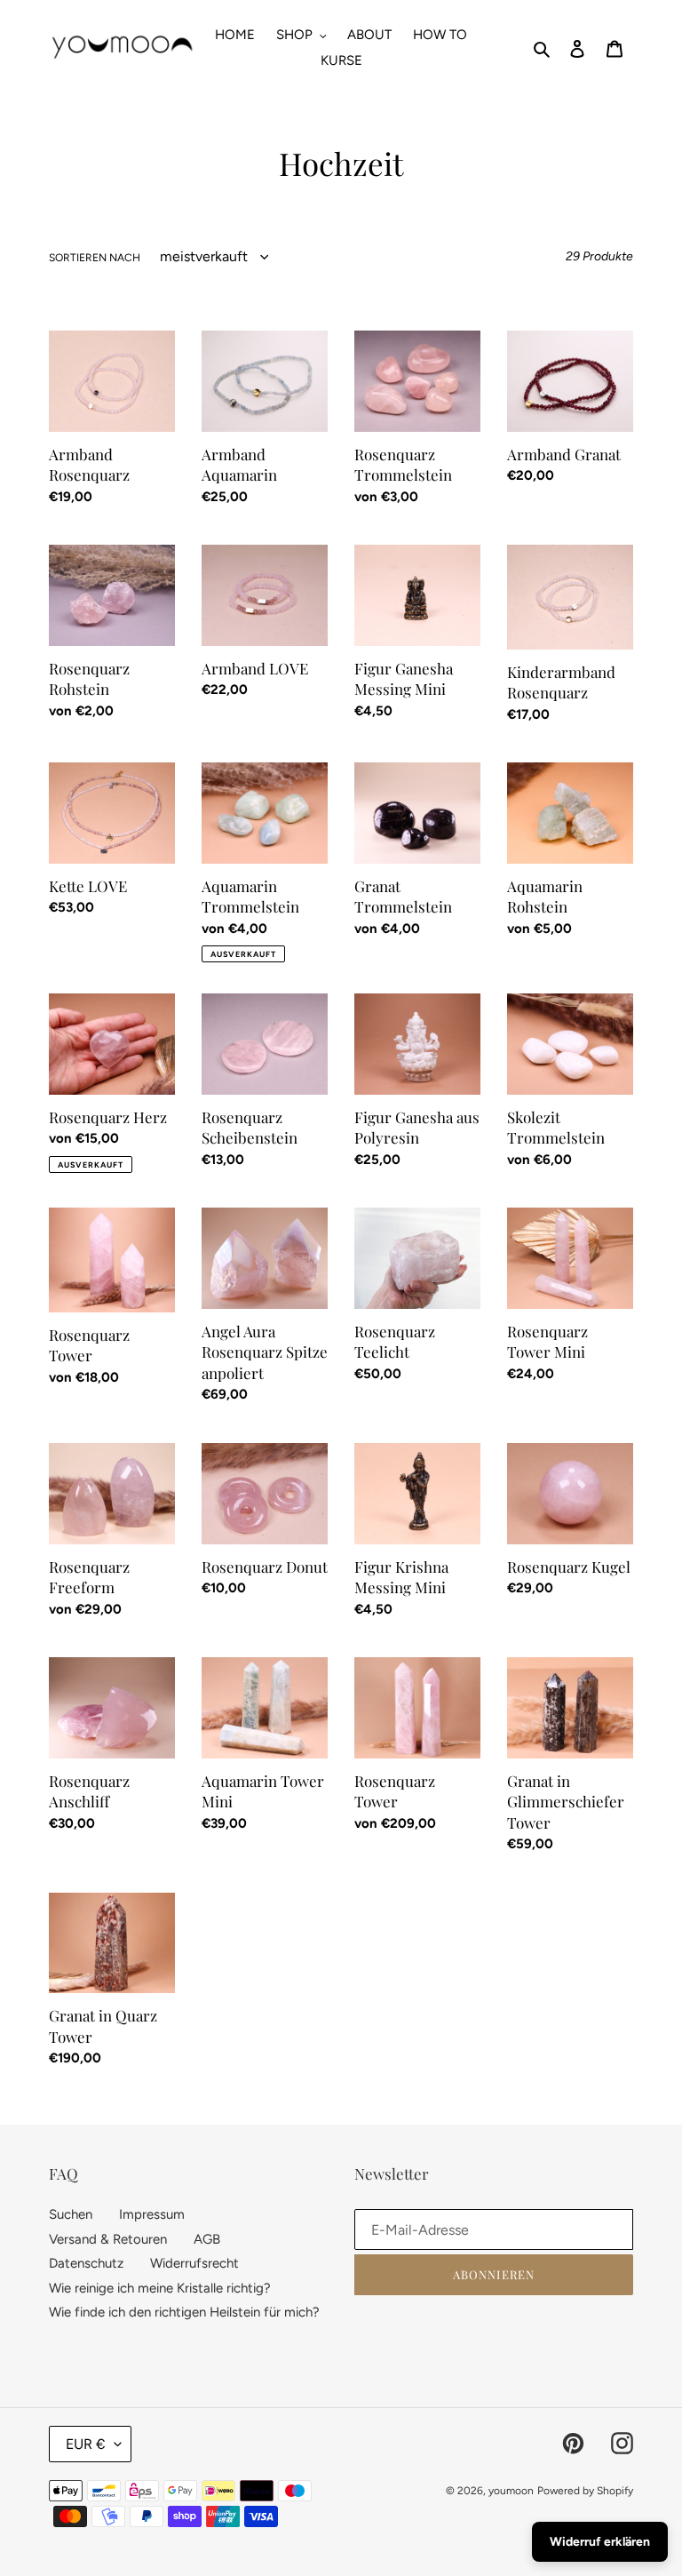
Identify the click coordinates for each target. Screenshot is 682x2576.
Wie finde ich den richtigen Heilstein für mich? (184, 2312)
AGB (207, 2239)
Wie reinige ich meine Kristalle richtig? (160, 2288)
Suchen (71, 2214)
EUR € (86, 2444)
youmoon (511, 2491)
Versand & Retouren (108, 2239)
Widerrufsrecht (194, 2263)
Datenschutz (86, 2263)
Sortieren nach (95, 258)
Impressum (152, 2214)
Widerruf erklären (600, 2542)
